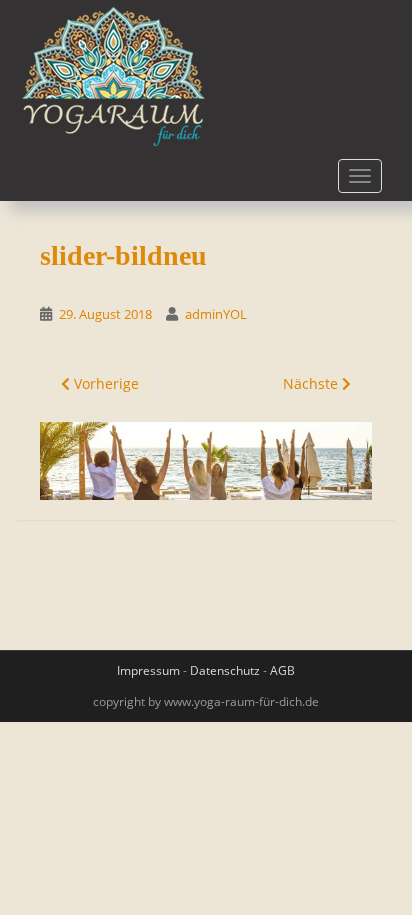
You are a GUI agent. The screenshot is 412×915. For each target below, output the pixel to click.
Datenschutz (225, 670)
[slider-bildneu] (206, 459)
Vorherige (104, 383)
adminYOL (216, 314)
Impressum (148, 670)
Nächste (312, 383)
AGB (282, 670)
